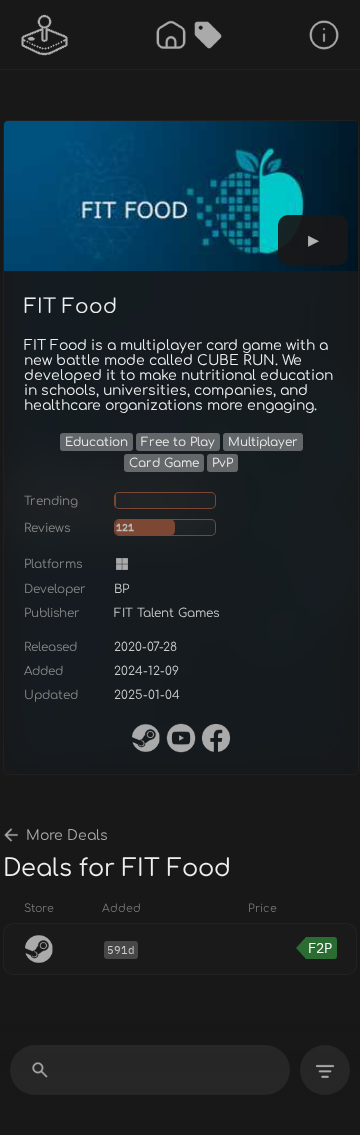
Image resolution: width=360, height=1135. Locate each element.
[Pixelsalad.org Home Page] (45, 35)
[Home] (171, 35)
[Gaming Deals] (208, 35)
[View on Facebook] (216, 738)
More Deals (67, 835)
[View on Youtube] (181, 738)
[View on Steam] (146, 738)
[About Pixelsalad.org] (324, 35)
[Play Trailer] (313, 240)
